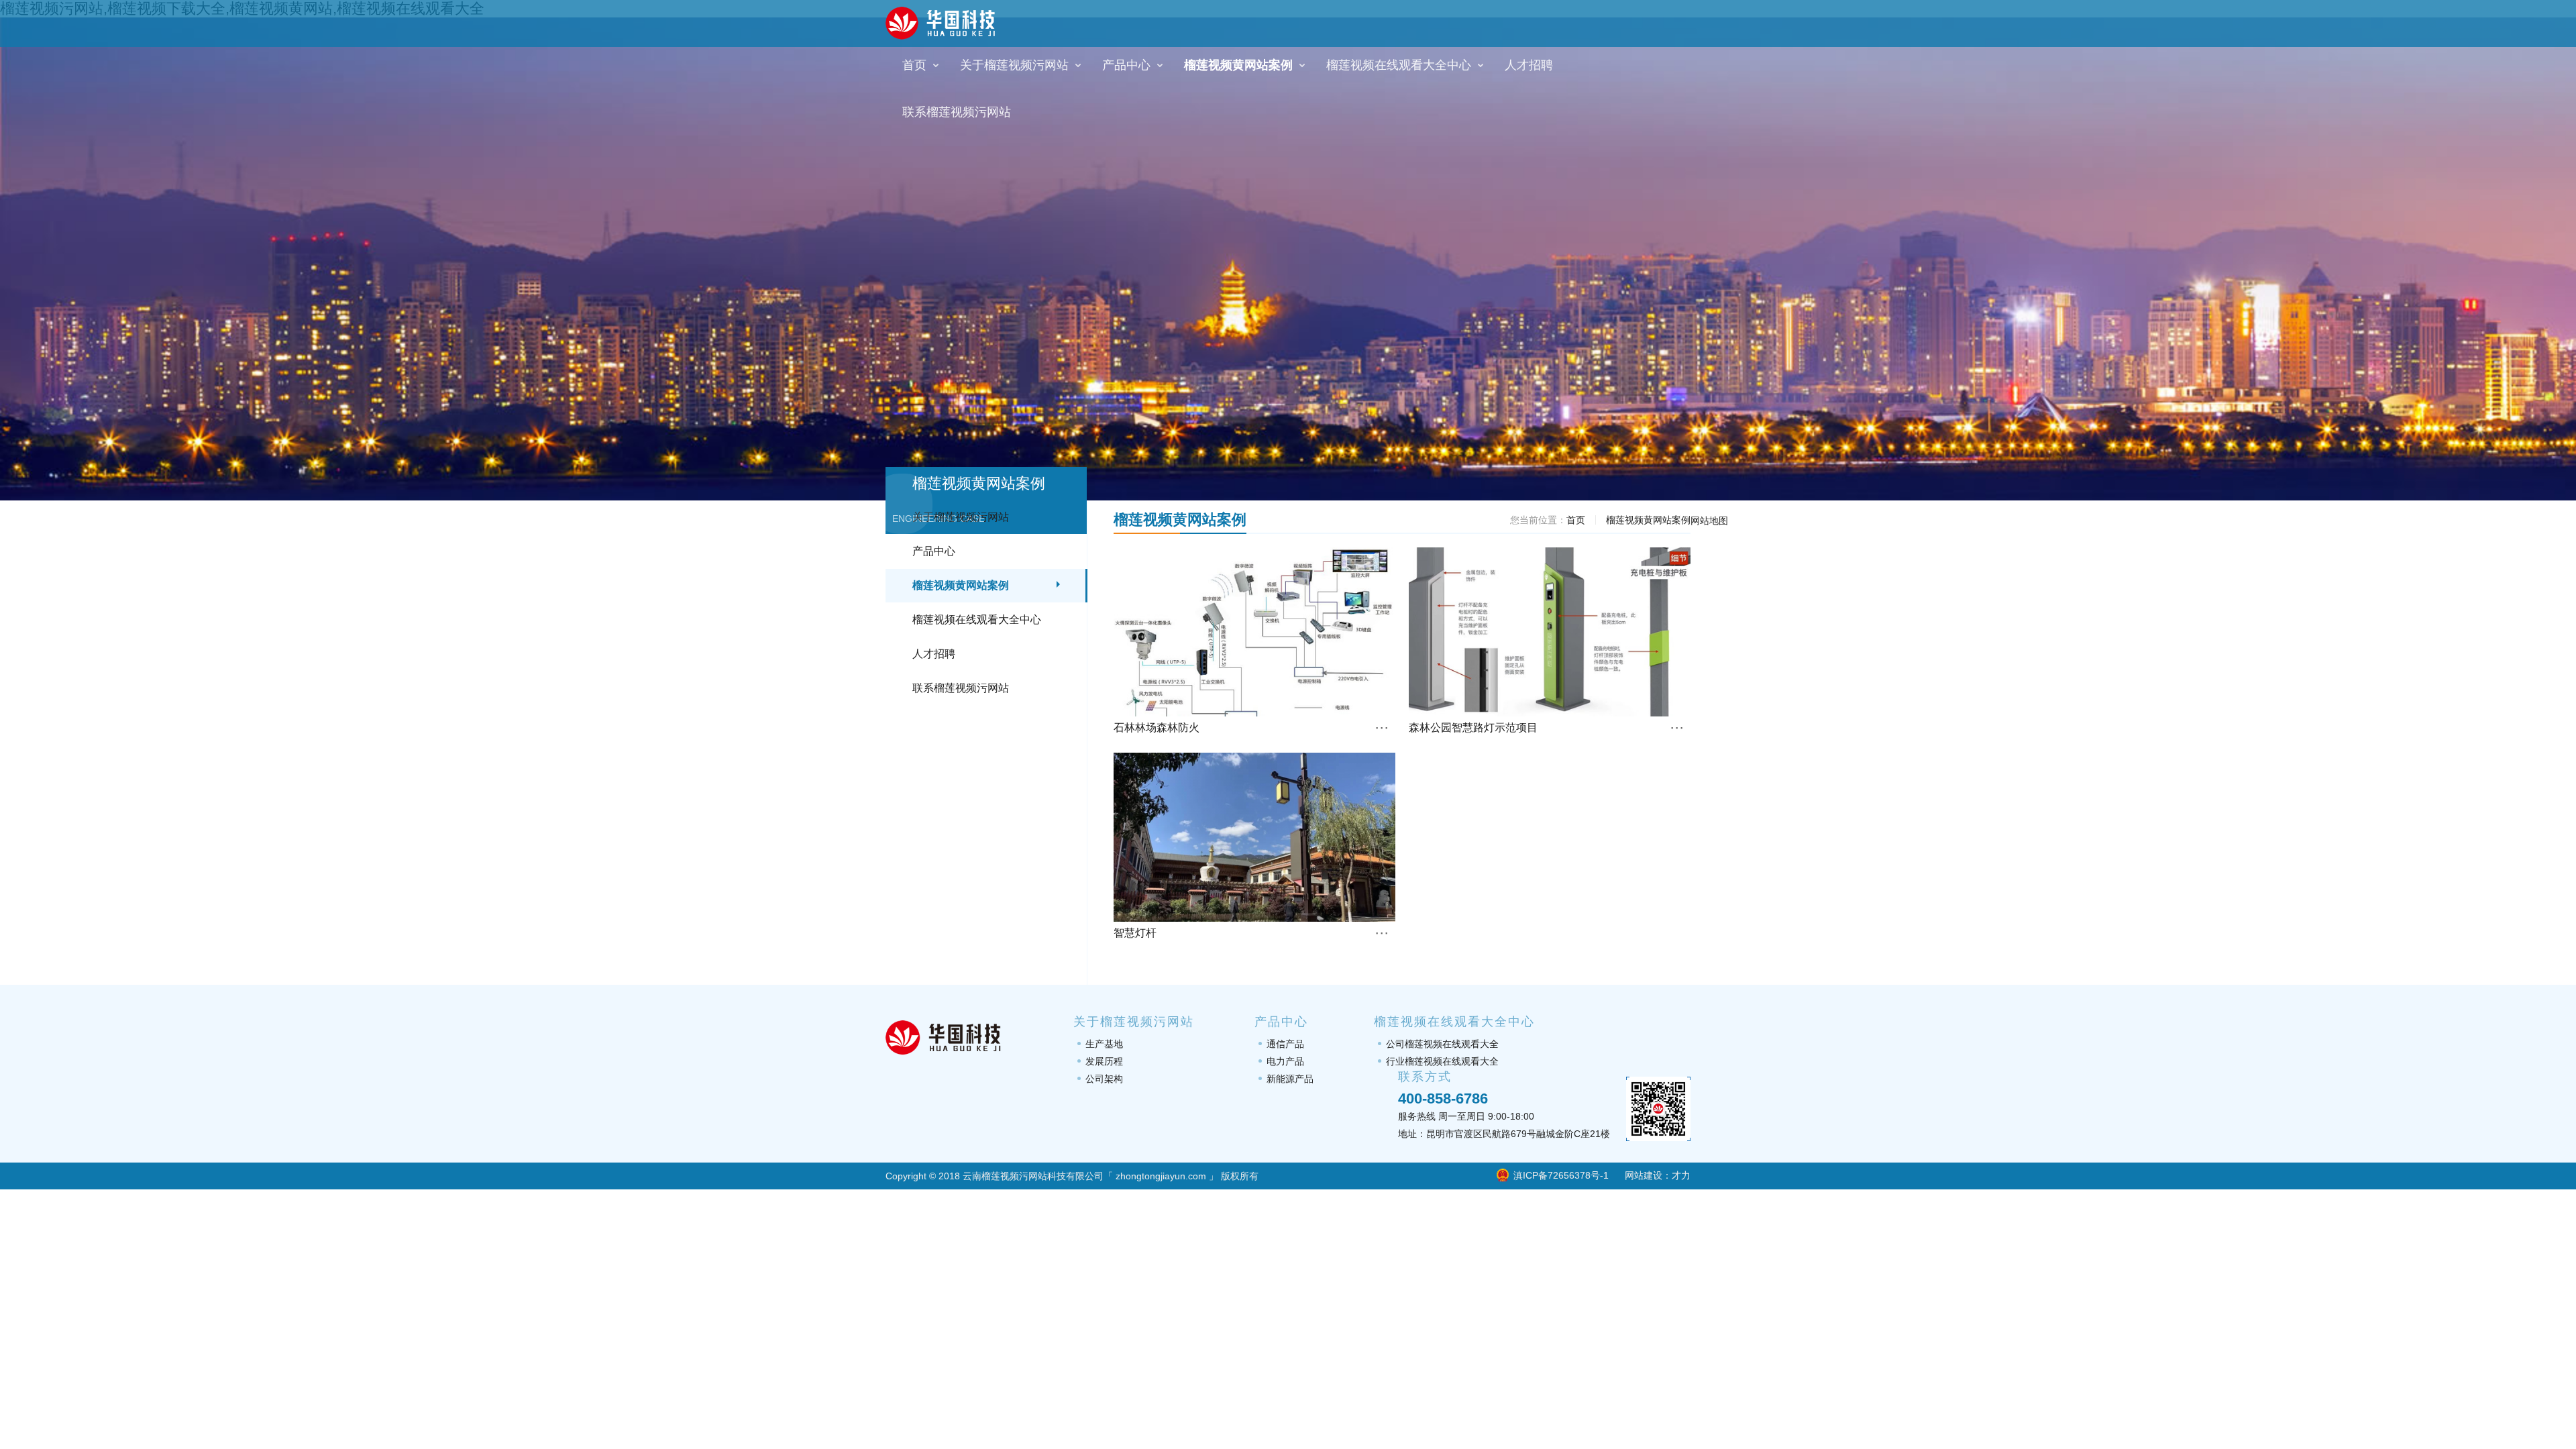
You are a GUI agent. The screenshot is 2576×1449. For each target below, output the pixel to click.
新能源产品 (1290, 1079)
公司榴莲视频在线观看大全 (1442, 1044)
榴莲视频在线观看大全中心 (977, 620)
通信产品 (1285, 1044)
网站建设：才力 (1658, 1175)
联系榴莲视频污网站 (961, 688)
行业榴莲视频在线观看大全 (1442, 1061)
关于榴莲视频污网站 (961, 517)
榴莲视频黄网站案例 (961, 585)
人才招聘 (934, 654)
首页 (1576, 520)
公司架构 (1104, 1079)
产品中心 (934, 551)
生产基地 (1104, 1044)
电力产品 (1285, 1061)
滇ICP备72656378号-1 (1561, 1175)
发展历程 (1104, 1061)
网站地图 (1709, 521)
